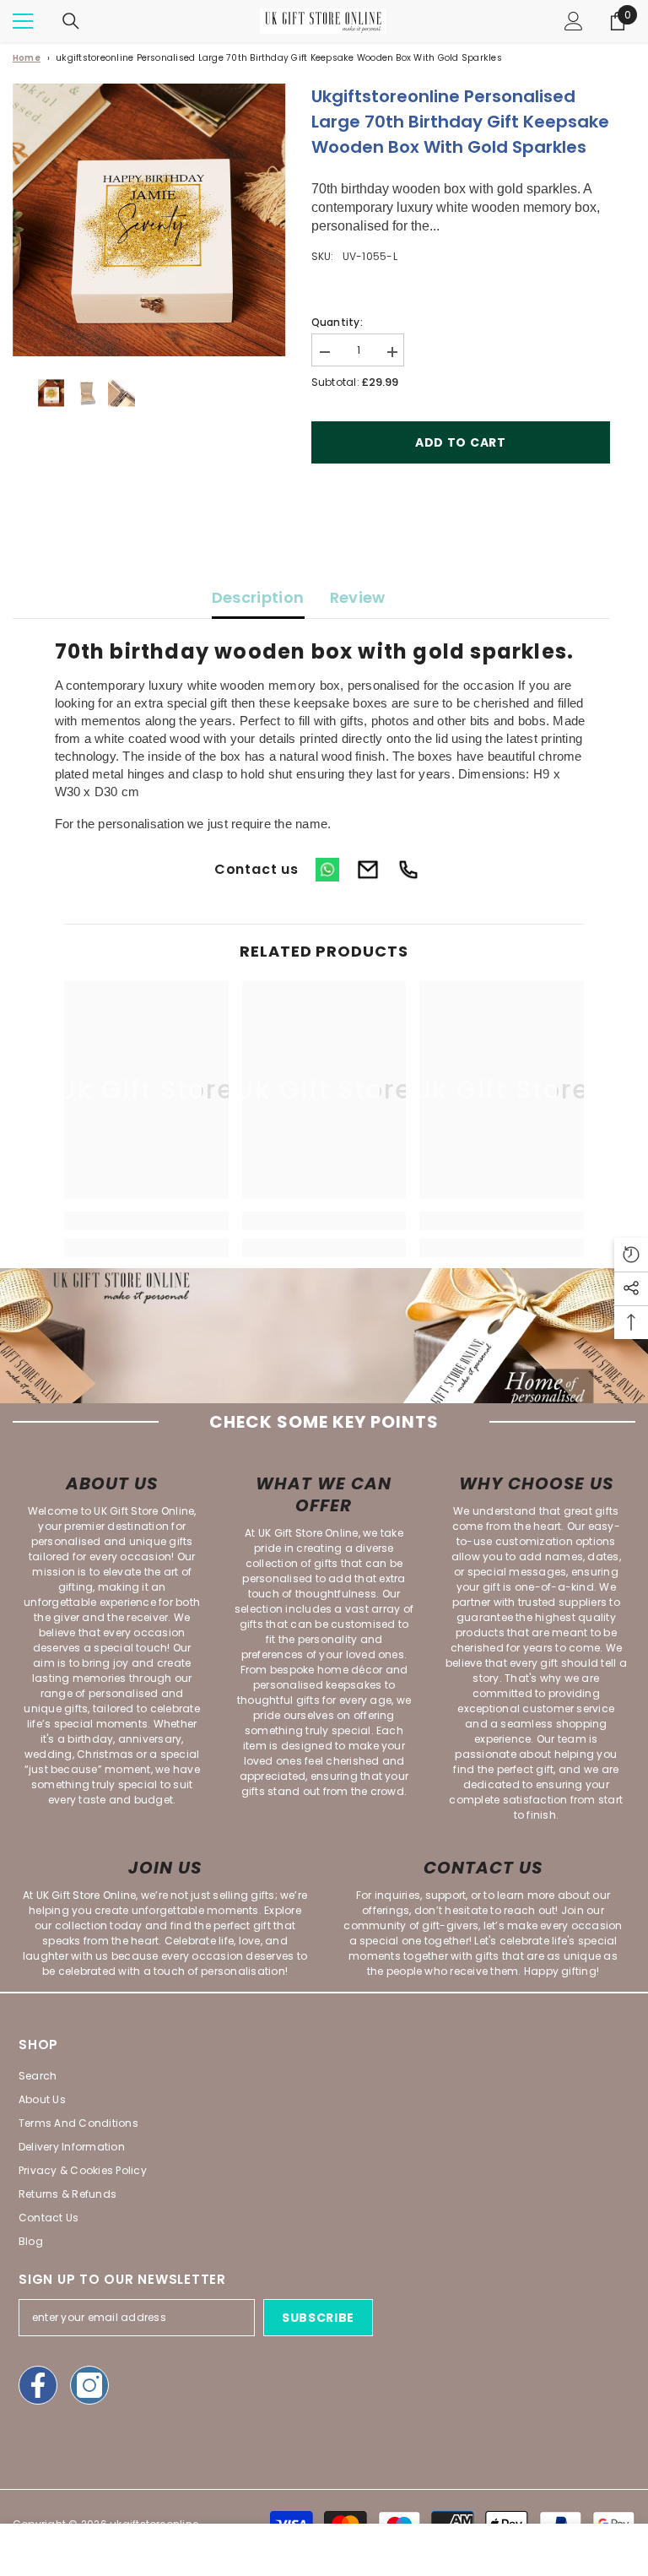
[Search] (71, 21)
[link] (146, 1221)
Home (27, 58)
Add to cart (461, 442)
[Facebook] (38, 2385)
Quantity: (337, 322)
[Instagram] (89, 2385)
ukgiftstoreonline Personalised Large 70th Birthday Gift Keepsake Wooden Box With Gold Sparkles (279, 58)
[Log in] (574, 21)
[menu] (23, 21)
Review (358, 597)
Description (258, 597)
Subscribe (318, 2318)
